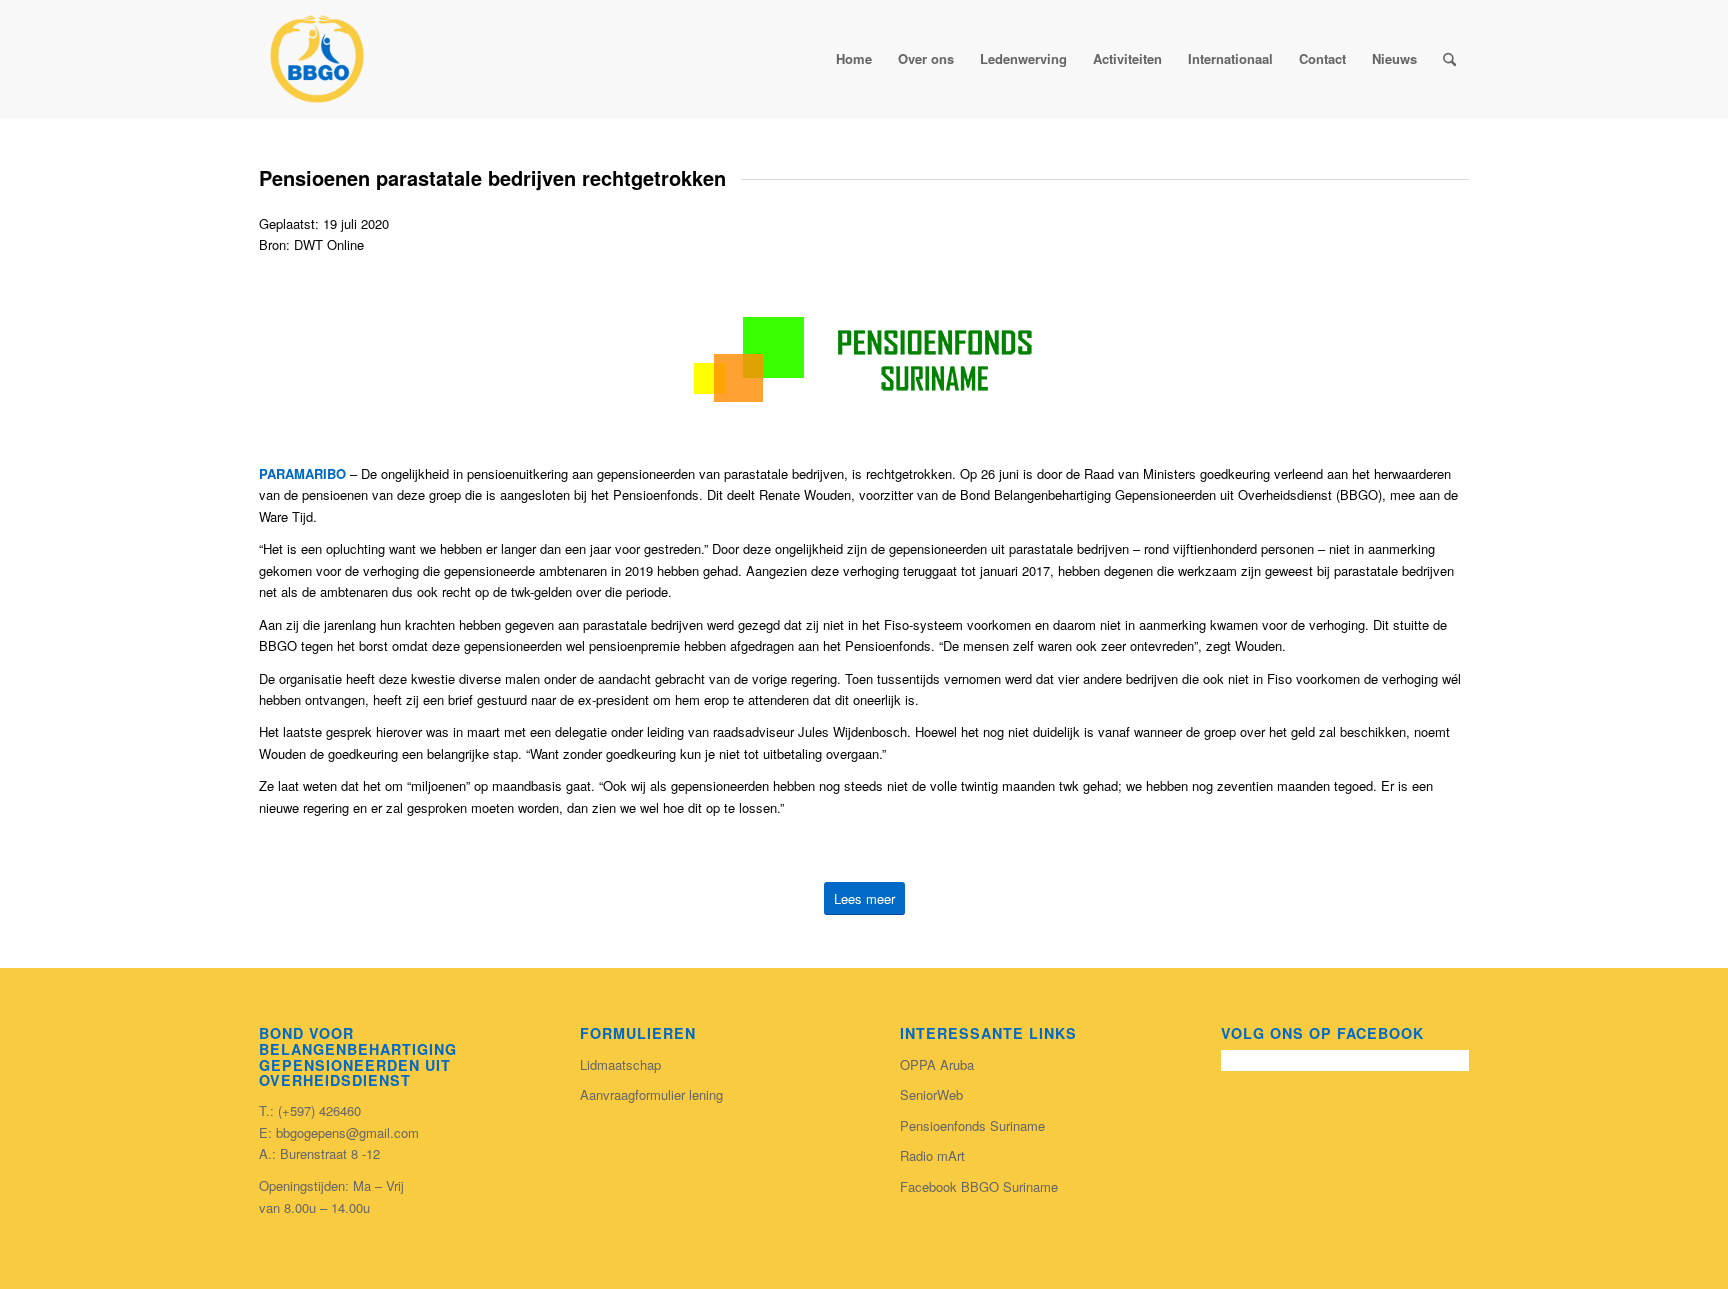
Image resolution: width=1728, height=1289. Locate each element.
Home (854, 58)
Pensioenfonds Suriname (972, 1125)
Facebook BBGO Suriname (979, 1186)
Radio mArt (932, 1155)
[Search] (1449, 59)
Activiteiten (1127, 58)
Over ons (926, 58)
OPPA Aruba (937, 1064)
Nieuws (1394, 58)
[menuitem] (1449, 59)
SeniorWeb (931, 1094)
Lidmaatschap (620, 1064)
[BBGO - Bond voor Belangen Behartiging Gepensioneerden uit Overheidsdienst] (317, 59)
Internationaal (1230, 58)
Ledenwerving (1023, 58)
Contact (1322, 58)
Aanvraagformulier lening (651, 1094)
